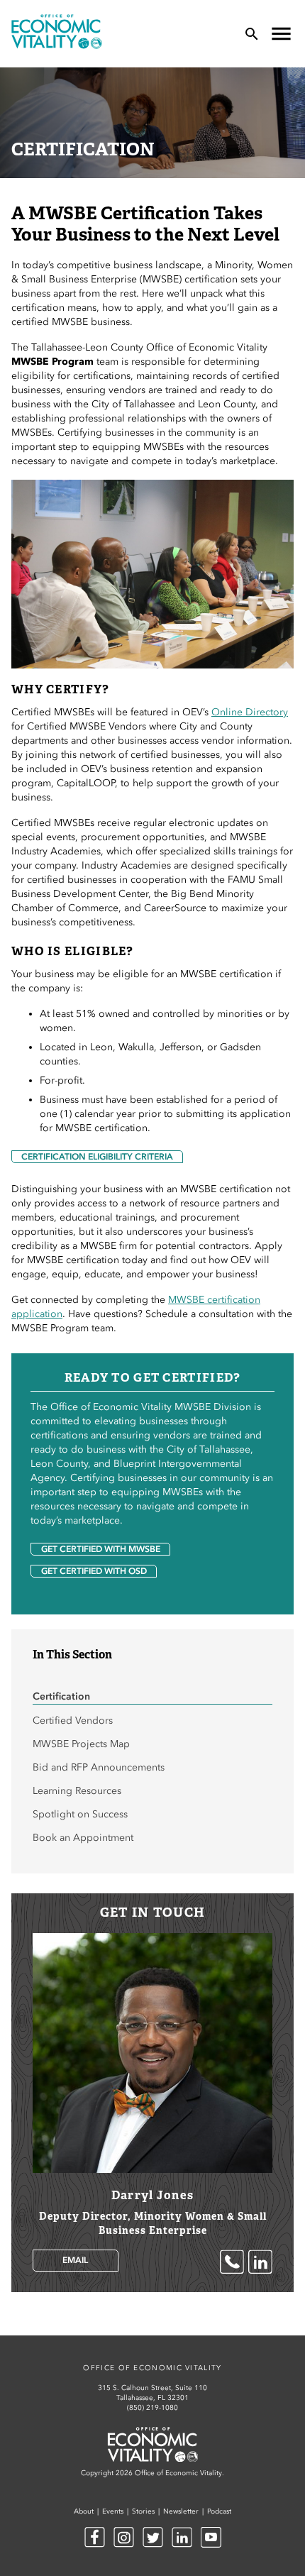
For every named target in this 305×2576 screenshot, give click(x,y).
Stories (143, 2511)
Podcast (219, 2511)
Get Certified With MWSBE (101, 1549)
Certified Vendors (73, 1721)
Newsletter (181, 2511)
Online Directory (250, 712)
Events (113, 2511)
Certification (61, 1696)
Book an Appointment (83, 1838)
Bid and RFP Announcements (99, 1767)
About (84, 2511)
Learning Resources (77, 1791)
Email (75, 2260)
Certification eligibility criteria (97, 1157)
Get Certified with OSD (94, 1571)
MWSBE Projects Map (81, 1744)
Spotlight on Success (80, 1814)
